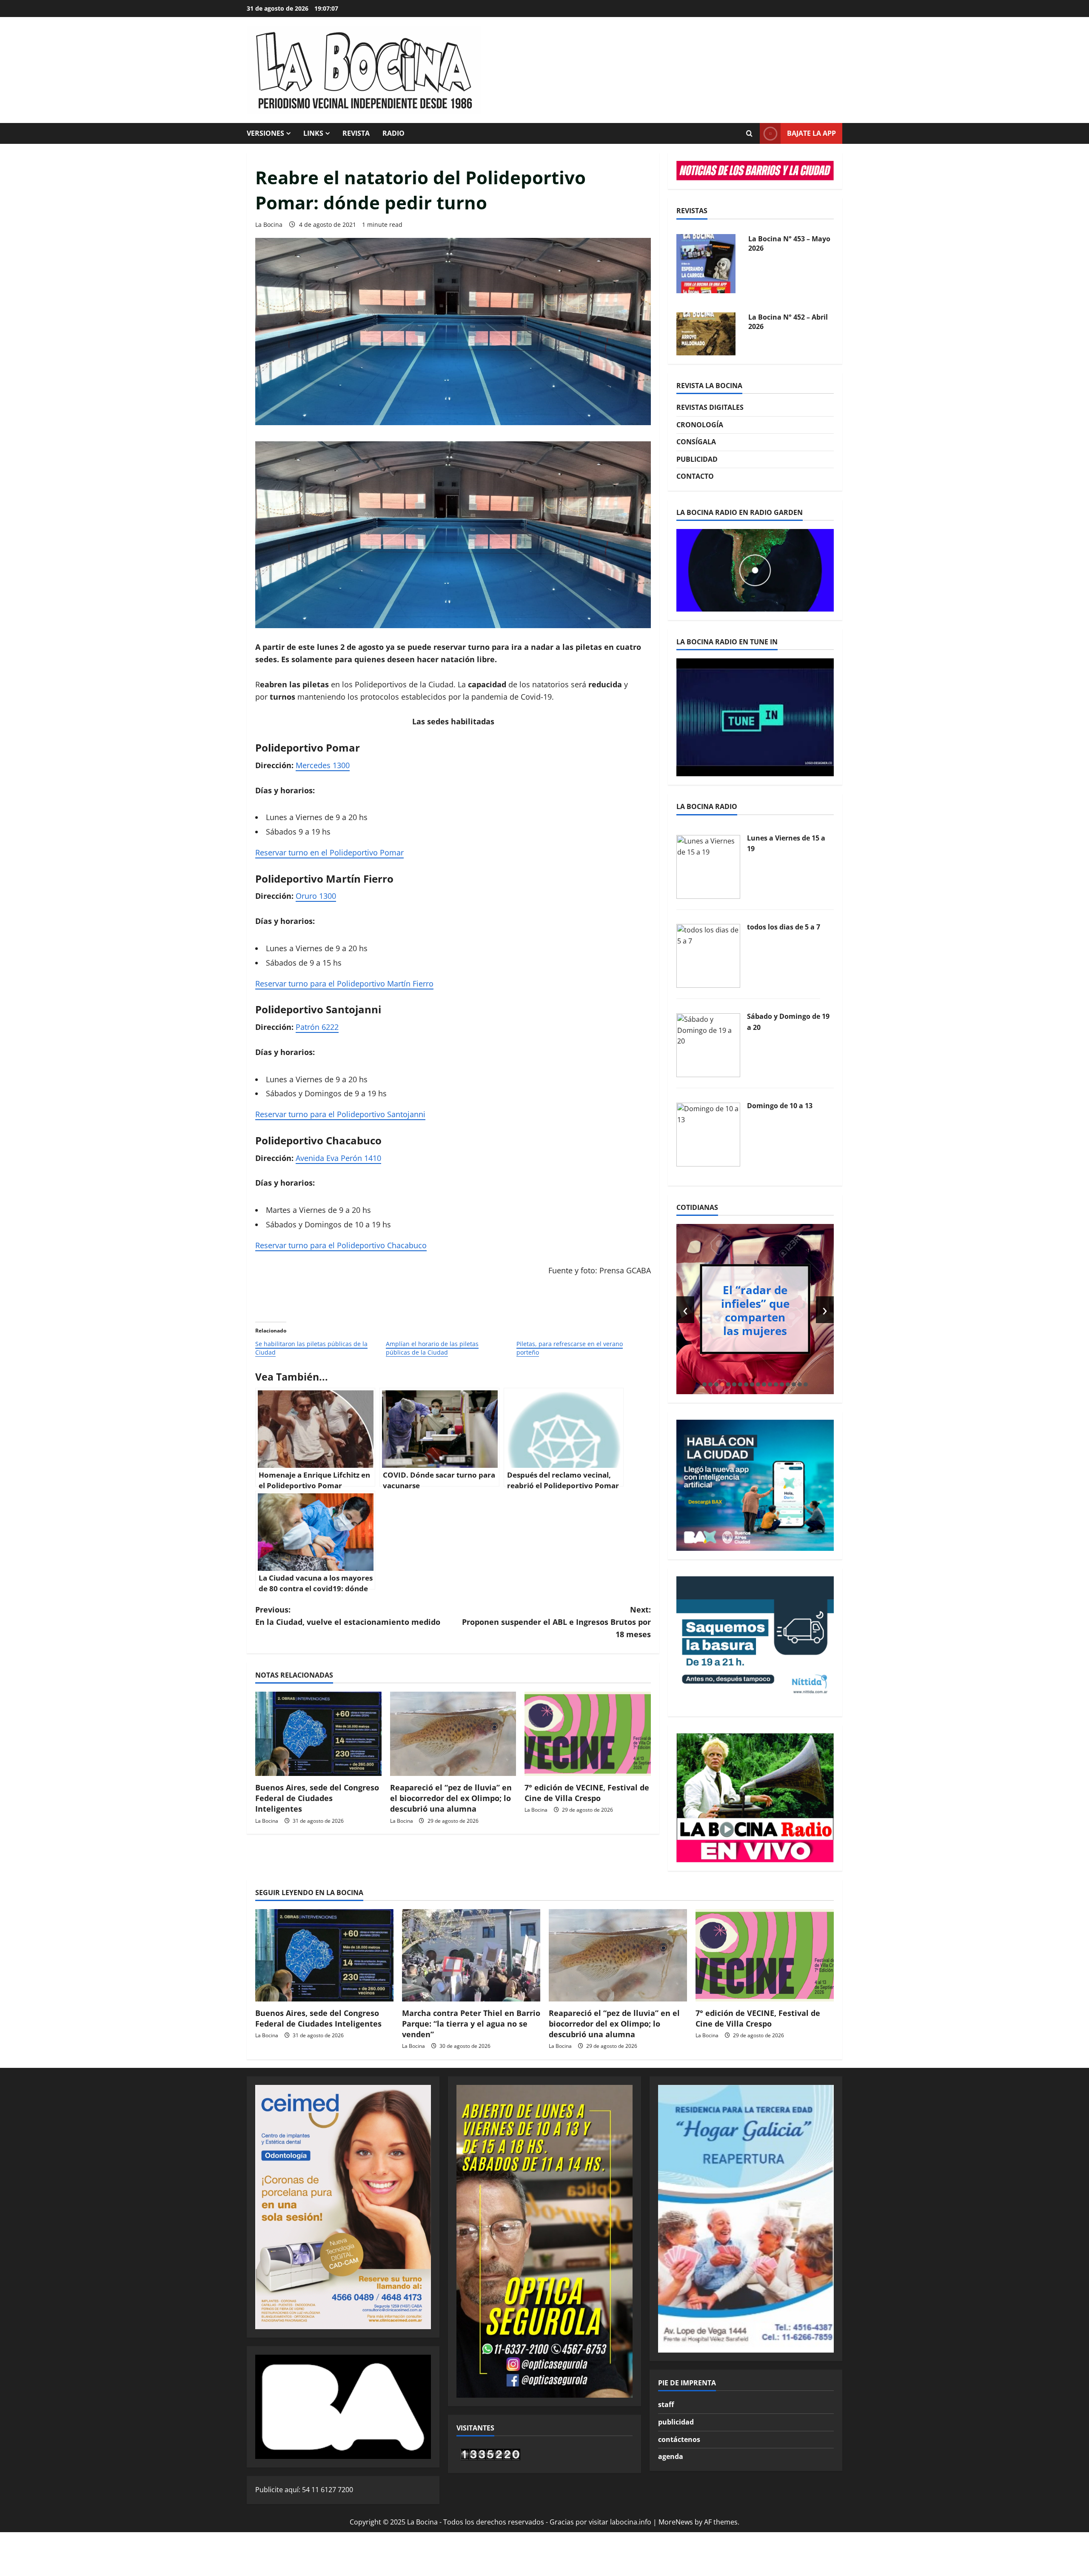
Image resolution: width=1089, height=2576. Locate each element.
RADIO (393, 133)
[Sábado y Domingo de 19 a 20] (708, 1044)
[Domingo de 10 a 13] (708, 1134)
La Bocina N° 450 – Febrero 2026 (779, 322)
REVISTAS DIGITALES (710, 407)
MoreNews (676, 2522)
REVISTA (356, 133)
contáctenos (679, 2439)
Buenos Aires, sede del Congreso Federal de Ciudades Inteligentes (317, 1798)
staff (666, 2404)
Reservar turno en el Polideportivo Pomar (329, 852)
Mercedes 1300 (323, 765)
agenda (671, 2456)
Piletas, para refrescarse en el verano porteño (570, 1348)
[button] (704, 1384)
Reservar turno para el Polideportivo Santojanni (340, 1114)
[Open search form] (749, 134)
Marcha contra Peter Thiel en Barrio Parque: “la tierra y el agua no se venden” (471, 2024)
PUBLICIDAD (697, 459)
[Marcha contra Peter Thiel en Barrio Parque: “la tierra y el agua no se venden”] (471, 1955)
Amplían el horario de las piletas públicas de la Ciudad (432, 1348)
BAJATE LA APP (811, 133)
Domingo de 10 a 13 (780, 1106)
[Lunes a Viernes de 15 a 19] (708, 866)
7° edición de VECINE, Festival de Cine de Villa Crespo (587, 1793)
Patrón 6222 (317, 1027)
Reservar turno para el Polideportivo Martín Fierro (344, 984)
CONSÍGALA (696, 442)
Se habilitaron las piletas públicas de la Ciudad (311, 1348)
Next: (556, 1622)
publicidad (676, 2422)
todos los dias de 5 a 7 (784, 927)
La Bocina (269, 224)
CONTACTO (695, 476)
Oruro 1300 (316, 896)
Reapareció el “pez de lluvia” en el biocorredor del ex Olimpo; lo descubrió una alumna (451, 1798)
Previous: (348, 1616)
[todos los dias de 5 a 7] (708, 955)
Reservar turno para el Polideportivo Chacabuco (341, 1245)
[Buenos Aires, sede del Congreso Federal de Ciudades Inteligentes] (318, 1734)
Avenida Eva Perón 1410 (338, 1158)
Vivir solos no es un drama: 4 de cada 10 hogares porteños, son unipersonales (755, 1310)
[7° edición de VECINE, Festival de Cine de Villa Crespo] (588, 1734)
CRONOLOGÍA (700, 425)
